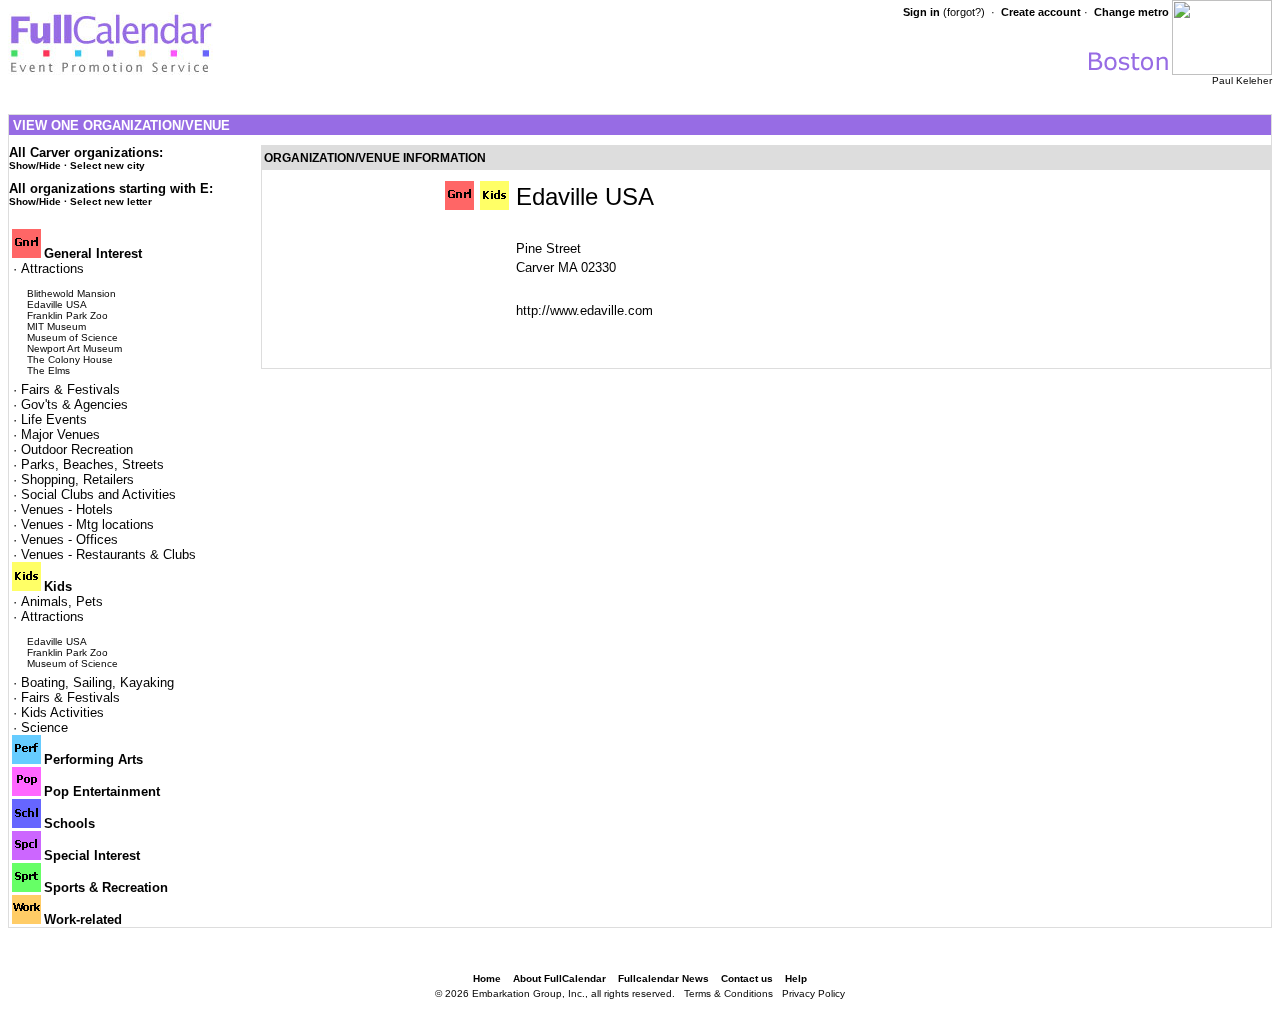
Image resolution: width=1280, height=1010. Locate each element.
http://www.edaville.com (584, 310)
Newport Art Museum (74, 348)
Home (487, 978)
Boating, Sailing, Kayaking (97, 682)
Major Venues (60, 434)
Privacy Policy (813, 993)
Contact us (747, 978)
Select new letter (111, 201)
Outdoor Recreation (77, 449)
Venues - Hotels (67, 509)
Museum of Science (72, 337)
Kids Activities (62, 712)
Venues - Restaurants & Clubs (108, 554)
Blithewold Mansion (71, 293)
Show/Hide (35, 165)
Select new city (107, 165)
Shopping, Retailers (77, 479)
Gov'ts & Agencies (74, 404)
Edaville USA (57, 304)
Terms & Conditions (728, 993)
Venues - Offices (69, 539)
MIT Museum (56, 326)
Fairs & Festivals (70, 389)
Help (796, 978)
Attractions (52, 268)
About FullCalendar (559, 978)
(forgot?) (964, 12)
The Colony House (70, 359)
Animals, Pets (62, 601)
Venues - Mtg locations (87, 524)
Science (44, 727)
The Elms (48, 370)
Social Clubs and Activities (98, 494)
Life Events (54, 419)
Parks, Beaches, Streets (92, 464)
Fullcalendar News (663, 978)
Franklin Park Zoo (67, 315)
